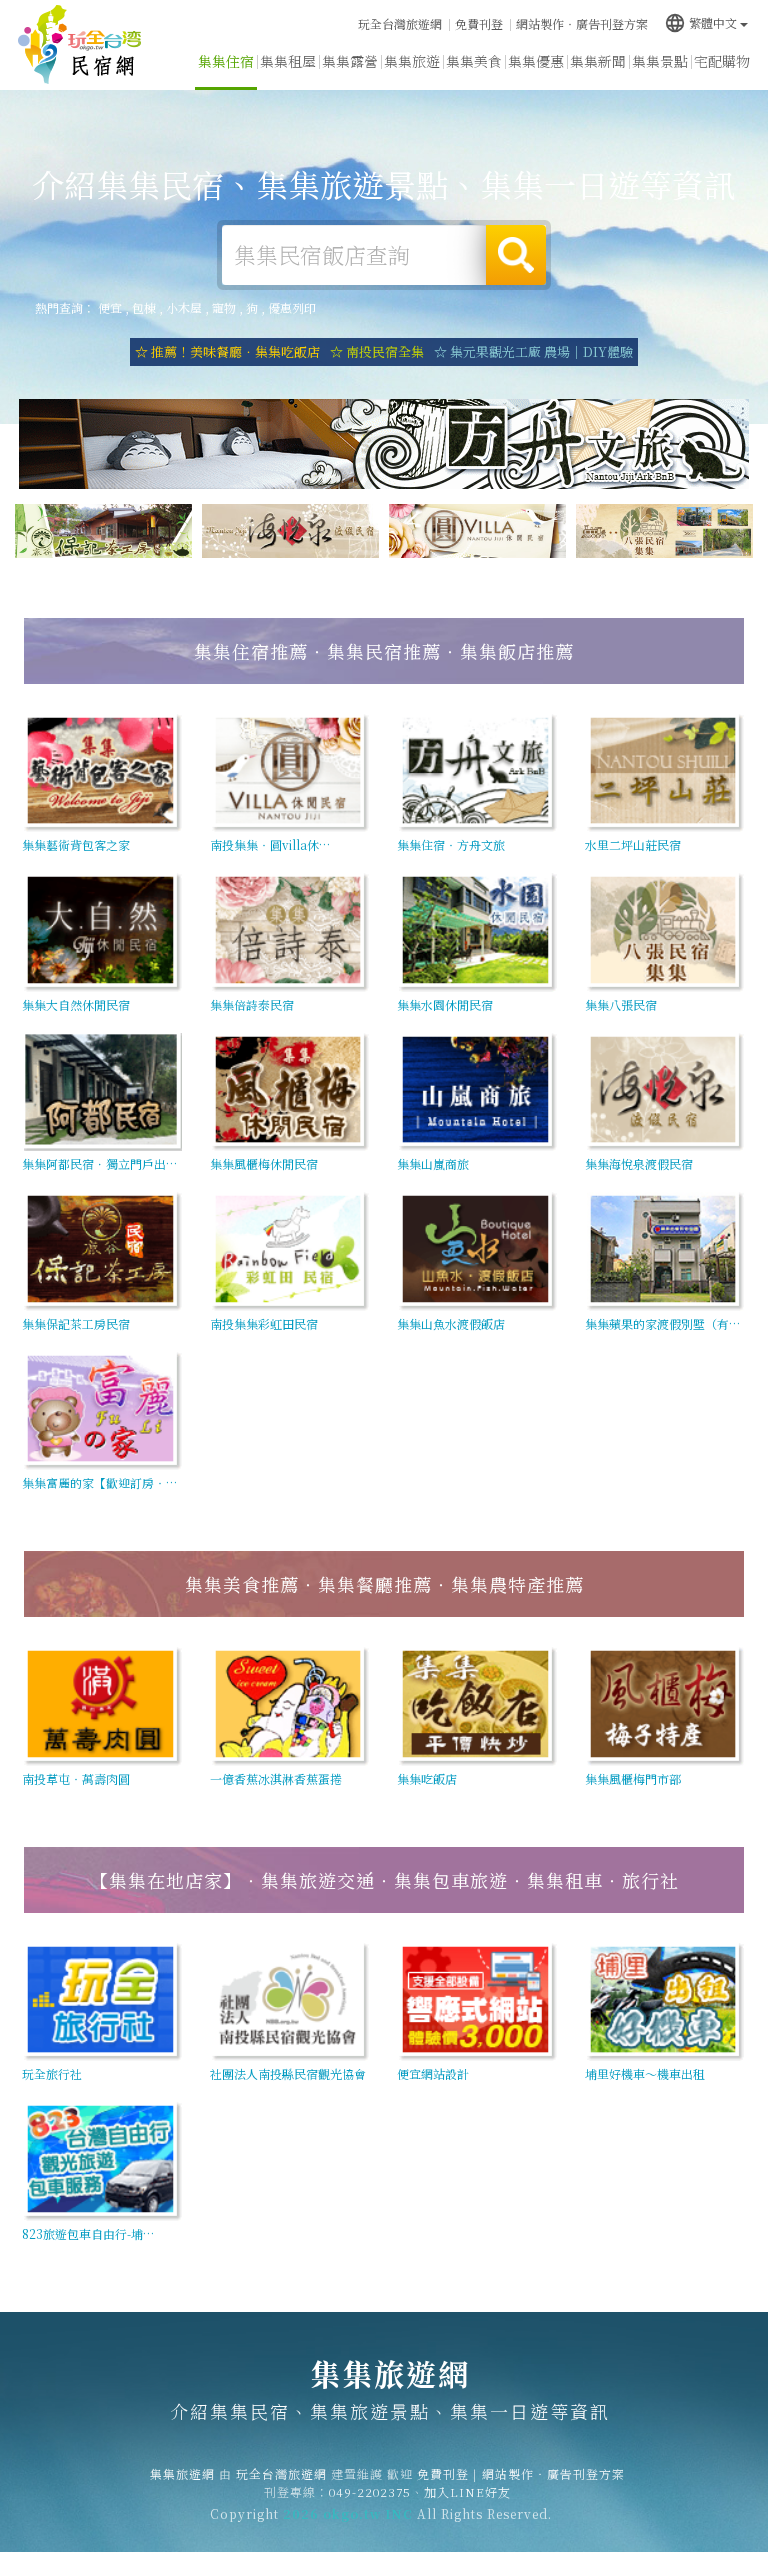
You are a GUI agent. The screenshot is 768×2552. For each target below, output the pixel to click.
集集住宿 (226, 61)
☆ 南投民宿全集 (377, 351)
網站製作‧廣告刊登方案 (582, 23)
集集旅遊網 (80, 45)
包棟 (144, 307)
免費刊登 (479, 23)
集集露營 (350, 61)
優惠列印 (292, 307)
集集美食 (474, 61)
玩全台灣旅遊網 (400, 23)
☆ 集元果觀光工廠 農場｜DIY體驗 (533, 351)
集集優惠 (536, 61)
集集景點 (660, 61)
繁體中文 (700, 22)
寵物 (224, 307)
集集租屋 (288, 61)
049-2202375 (370, 2491)
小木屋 (184, 307)
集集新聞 (598, 61)
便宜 (110, 307)
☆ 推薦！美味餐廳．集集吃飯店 (227, 351)
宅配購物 (722, 61)
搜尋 (516, 255)
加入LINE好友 (467, 2491)
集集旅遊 (412, 61)
